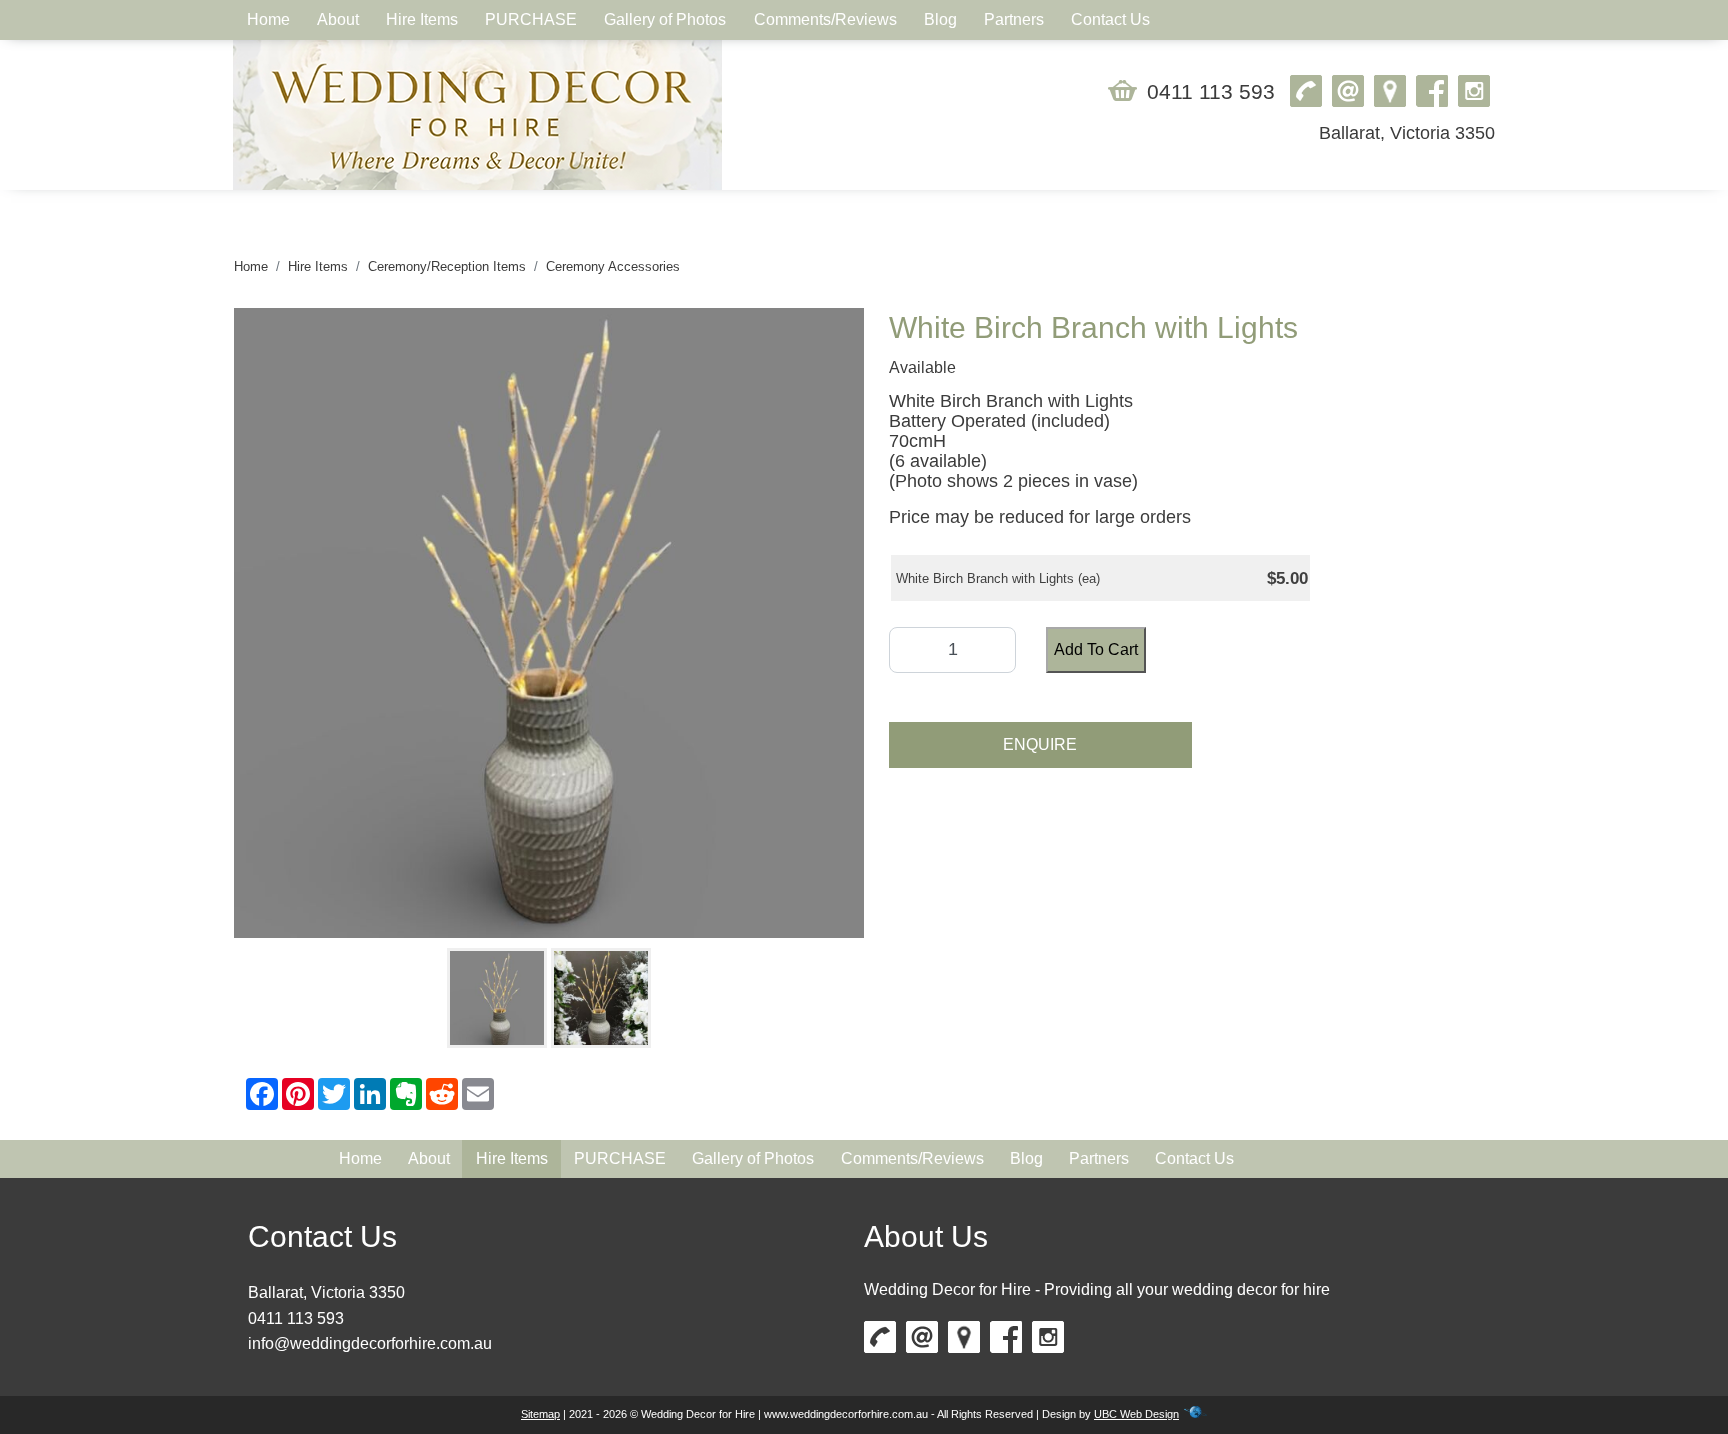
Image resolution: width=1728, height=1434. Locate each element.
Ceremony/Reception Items (447, 266)
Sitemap (540, 1414)
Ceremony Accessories (613, 266)
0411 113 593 (1211, 91)
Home (251, 266)
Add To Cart (1096, 649)
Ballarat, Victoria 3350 (1407, 133)
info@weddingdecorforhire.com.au (370, 1343)
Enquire (1040, 744)
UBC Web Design (1136, 1414)
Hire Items (318, 266)
